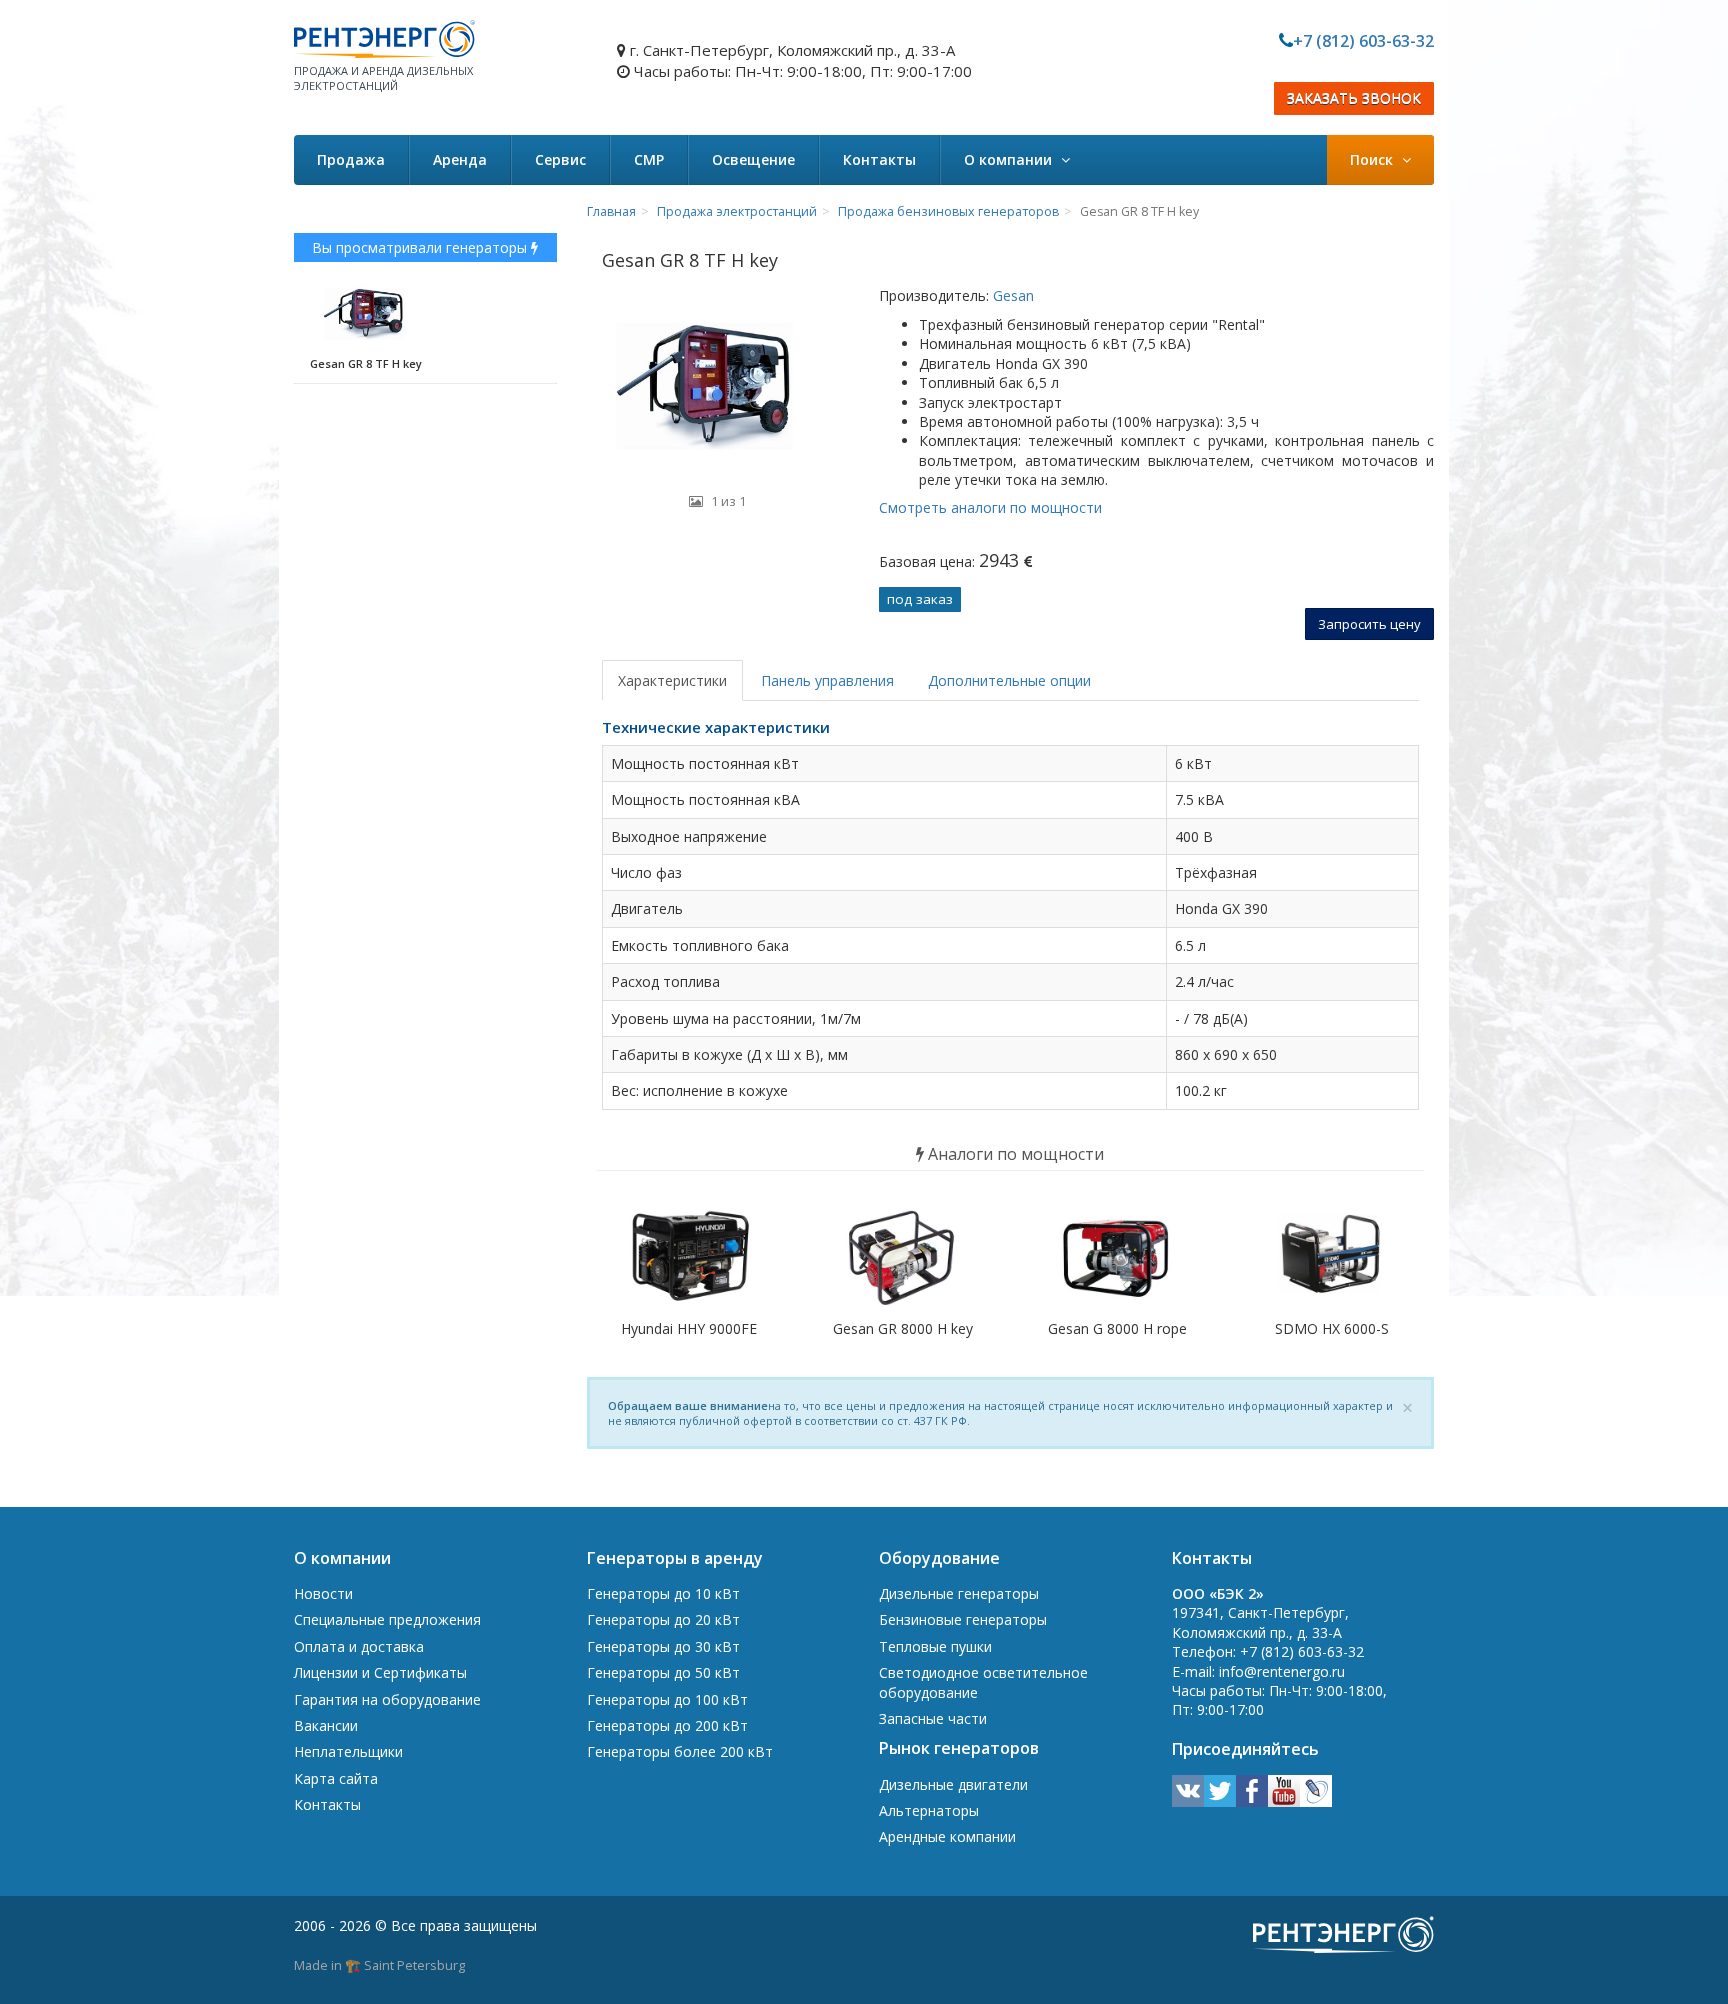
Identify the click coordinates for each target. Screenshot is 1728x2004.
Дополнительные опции (1009, 680)
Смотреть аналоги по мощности (990, 507)
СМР (649, 159)
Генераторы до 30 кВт (663, 1646)
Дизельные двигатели (953, 1784)
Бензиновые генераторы (963, 1619)
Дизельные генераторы (959, 1593)
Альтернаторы (929, 1810)
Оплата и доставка (359, 1646)
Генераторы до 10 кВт (663, 1593)
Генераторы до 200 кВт (667, 1725)
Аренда (460, 159)
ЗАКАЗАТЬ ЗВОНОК (1354, 98)
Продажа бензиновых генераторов (948, 211)
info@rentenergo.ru (1282, 1671)
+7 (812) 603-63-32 (1363, 41)
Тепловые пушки (935, 1646)
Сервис (560, 159)
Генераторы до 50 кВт (663, 1672)
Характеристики (672, 680)
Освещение (753, 159)
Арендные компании (947, 1836)
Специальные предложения (387, 1619)
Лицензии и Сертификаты (380, 1672)
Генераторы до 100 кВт (667, 1699)
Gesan (1011, 295)
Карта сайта (336, 1778)
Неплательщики (348, 1751)
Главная (611, 211)
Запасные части (933, 1718)
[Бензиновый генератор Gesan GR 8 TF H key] (718, 384)
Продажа (351, 159)
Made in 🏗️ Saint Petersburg (379, 1965)
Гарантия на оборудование (387, 1699)
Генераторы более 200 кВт (680, 1751)
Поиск (1373, 159)
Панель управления (827, 680)
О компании (1010, 159)
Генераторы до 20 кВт (663, 1619)
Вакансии (326, 1725)
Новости (323, 1593)
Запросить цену (1369, 624)
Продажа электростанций (737, 211)
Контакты (879, 159)
